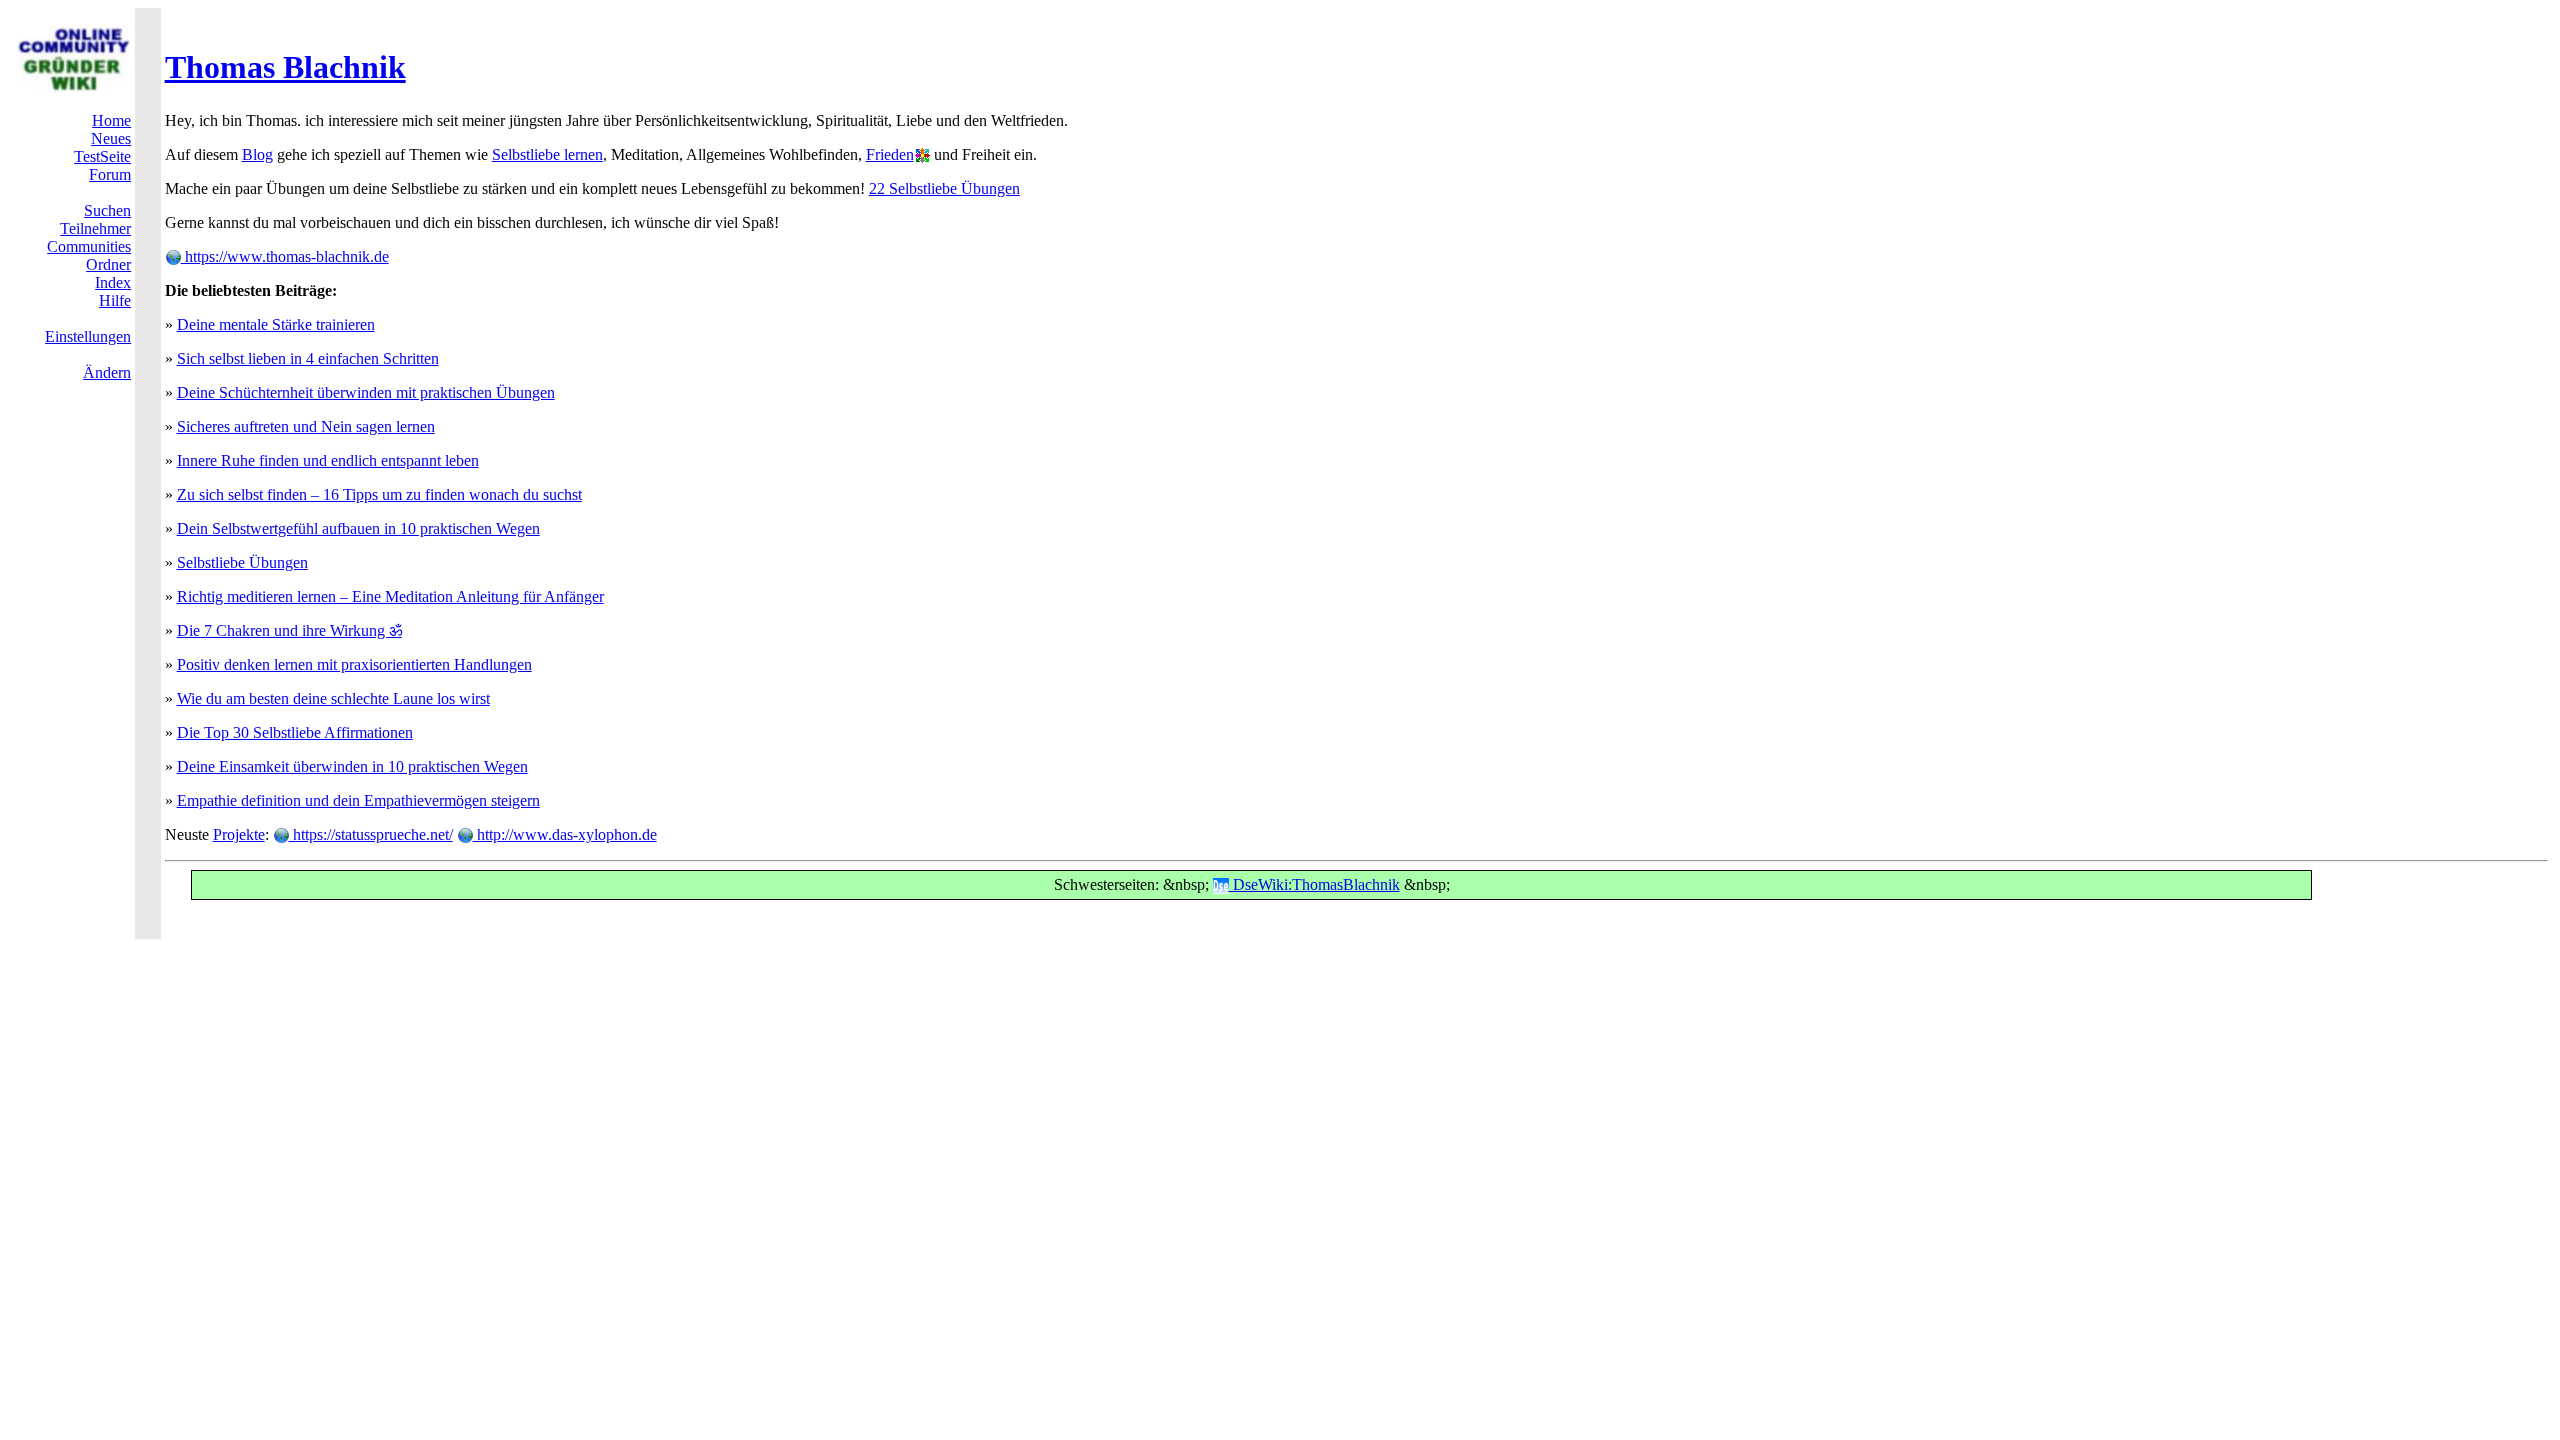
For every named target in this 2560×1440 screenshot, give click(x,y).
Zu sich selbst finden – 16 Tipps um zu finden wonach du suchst (379, 494)
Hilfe (115, 300)
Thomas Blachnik (285, 67)
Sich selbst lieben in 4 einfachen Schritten (308, 358)
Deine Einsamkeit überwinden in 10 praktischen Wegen (352, 766)
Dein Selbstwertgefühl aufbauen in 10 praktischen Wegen (358, 528)
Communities (89, 246)
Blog (257, 154)
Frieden (890, 154)
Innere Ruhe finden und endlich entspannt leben (328, 460)
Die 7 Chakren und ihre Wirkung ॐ (289, 630)
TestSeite (102, 156)
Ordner (108, 264)
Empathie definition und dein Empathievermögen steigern (358, 800)
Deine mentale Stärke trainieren (276, 324)
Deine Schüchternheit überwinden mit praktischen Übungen (366, 392)
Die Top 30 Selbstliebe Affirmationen (295, 732)
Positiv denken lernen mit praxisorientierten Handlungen (354, 664)
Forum (110, 174)
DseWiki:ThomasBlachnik (1314, 884)
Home (111, 120)
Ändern (107, 372)
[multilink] (922, 154)
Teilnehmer (95, 228)
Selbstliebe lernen (547, 154)
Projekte (239, 834)
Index (113, 282)
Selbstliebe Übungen (242, 562)
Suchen (107, 210)
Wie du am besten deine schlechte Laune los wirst (333, 698)
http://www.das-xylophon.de (565, 834)
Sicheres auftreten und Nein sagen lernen (306, 426)
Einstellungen (88, 336)
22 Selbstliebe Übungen (944, 188)
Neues (111, 138)
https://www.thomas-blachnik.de (285, 256)
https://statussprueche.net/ (371, 834)
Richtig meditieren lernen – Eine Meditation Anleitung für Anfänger (390, 596)
